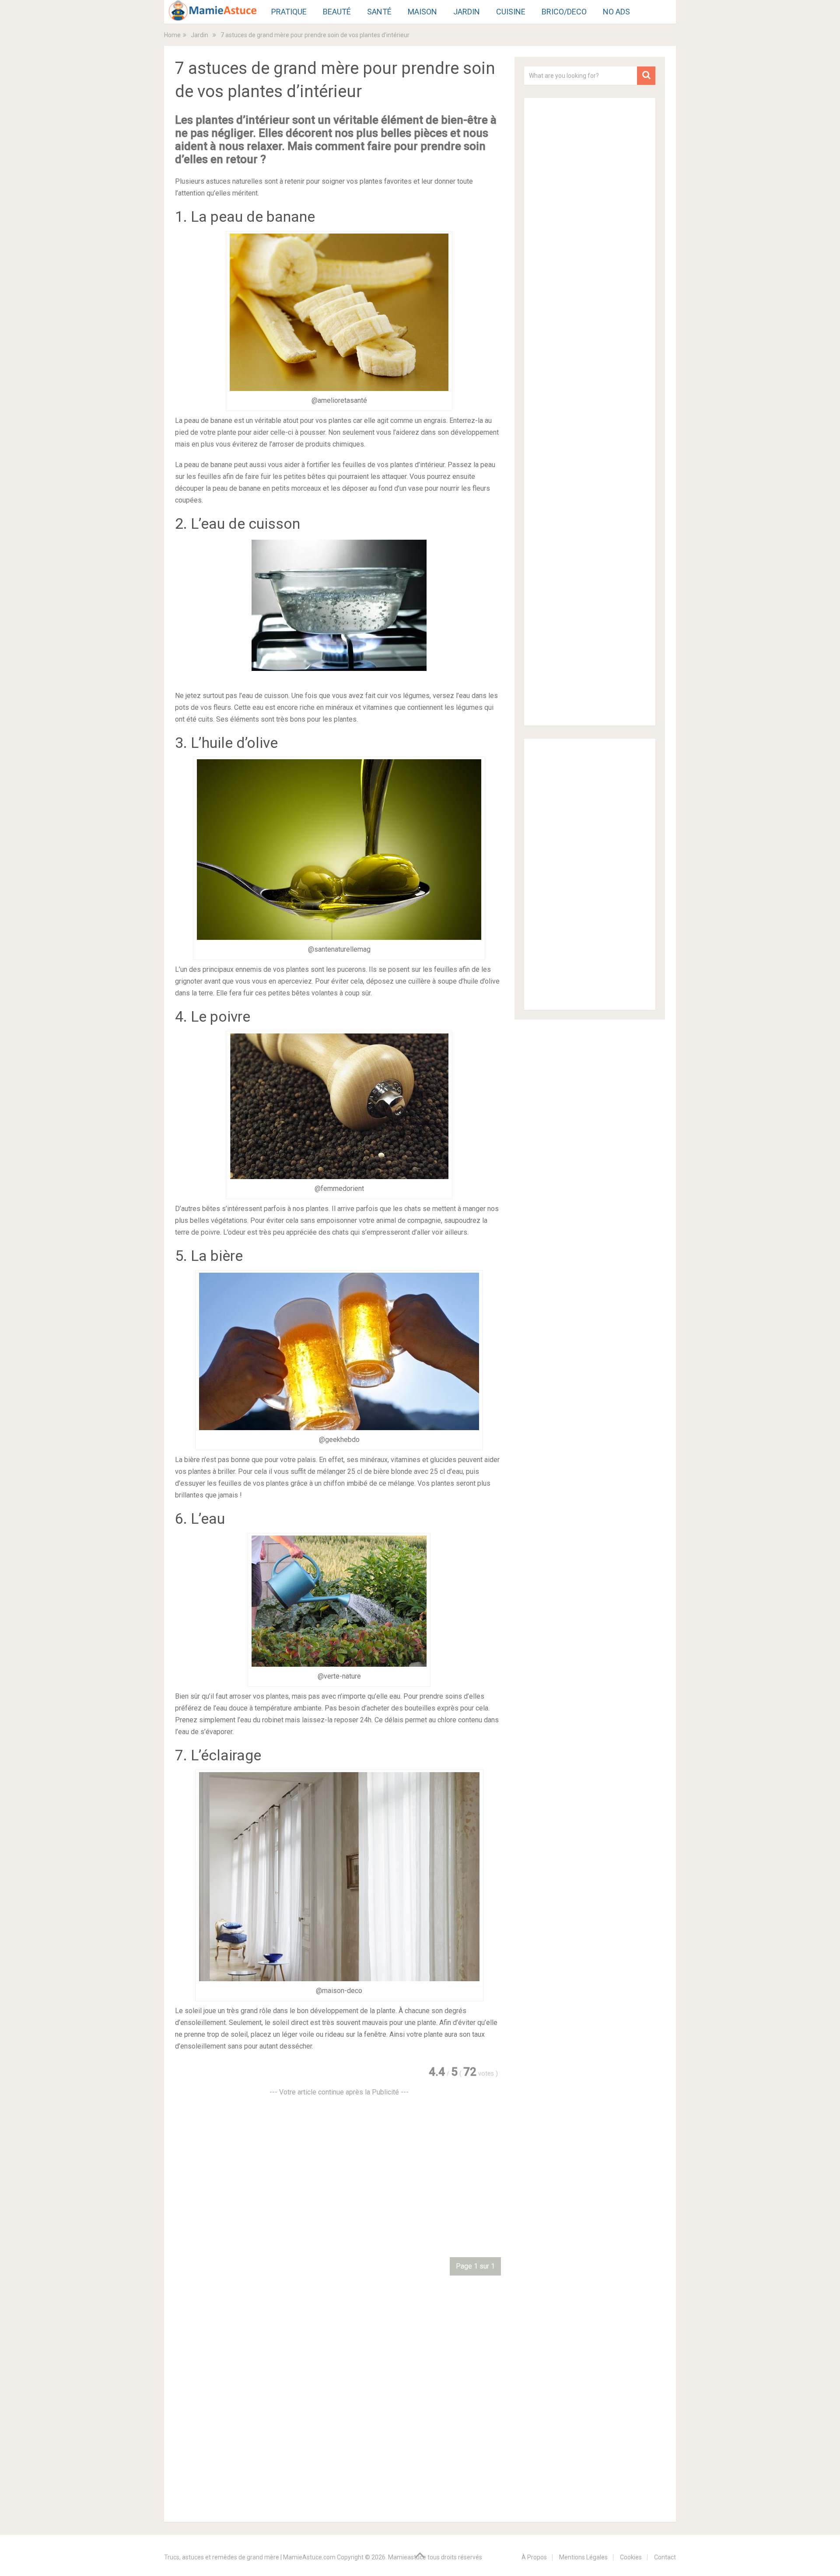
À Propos (534, 2557)
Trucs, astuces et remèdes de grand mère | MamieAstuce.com (250, 2557)
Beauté (337, 12)
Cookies (631, 2557)
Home (172, 35)
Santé (379, 12)
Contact (665, 2557)
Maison (422, 12)
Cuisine (511, 12)
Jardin (467, 12)
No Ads (616, 12)
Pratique (289, 12)
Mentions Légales (583, 2557)
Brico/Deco (564, 12)
